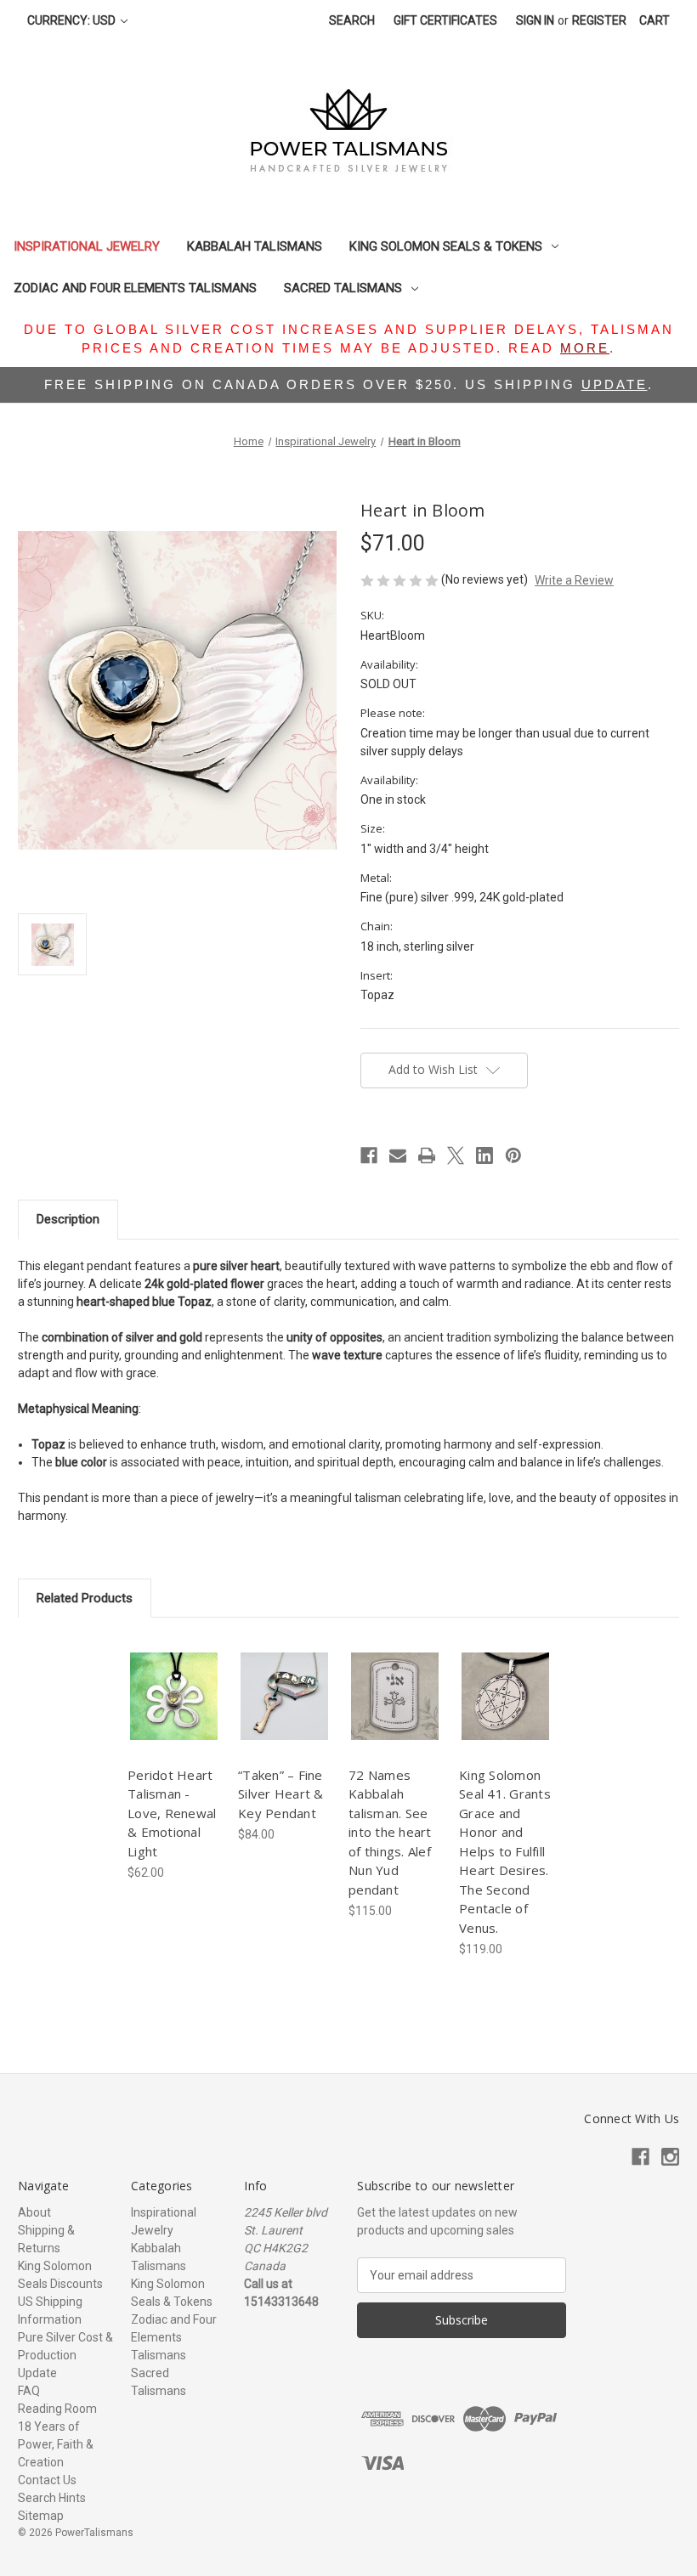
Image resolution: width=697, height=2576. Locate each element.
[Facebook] (369, 1155)
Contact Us (47, 2480)
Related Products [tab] (85, 1598)
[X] (456, 1155)
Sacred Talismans (343, 288)
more (585, 348)
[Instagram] (670, 2157)
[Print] (427, 1155)
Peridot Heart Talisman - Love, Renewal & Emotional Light (172, 1813)
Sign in (535, 20)
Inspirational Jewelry (87, 246)
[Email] (398, 1155)
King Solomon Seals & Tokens (446, 246)
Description (68, 1219)
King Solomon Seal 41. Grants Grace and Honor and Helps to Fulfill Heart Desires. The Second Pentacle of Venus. (505, 1851)
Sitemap (41, 2516)
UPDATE (615, 384)
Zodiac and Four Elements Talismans (135, 288)
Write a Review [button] (574, 580)
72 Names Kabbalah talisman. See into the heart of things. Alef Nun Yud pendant (390, 1832)
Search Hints (52, 2498)
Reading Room (57, 2409)
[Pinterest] (513, 1155)
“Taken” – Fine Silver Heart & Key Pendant (281, 1794)
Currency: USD (73, 20)
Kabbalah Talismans (255, 246)
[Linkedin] (484, 1155)
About (34, 2212)
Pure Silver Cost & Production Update (65, 2355)
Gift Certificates (445, 20)
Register (599, 20)
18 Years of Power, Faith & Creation (56, 2444)
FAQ (29, 2391)
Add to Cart (174, 1711)
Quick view (173, 1681)
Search (352, 20)
